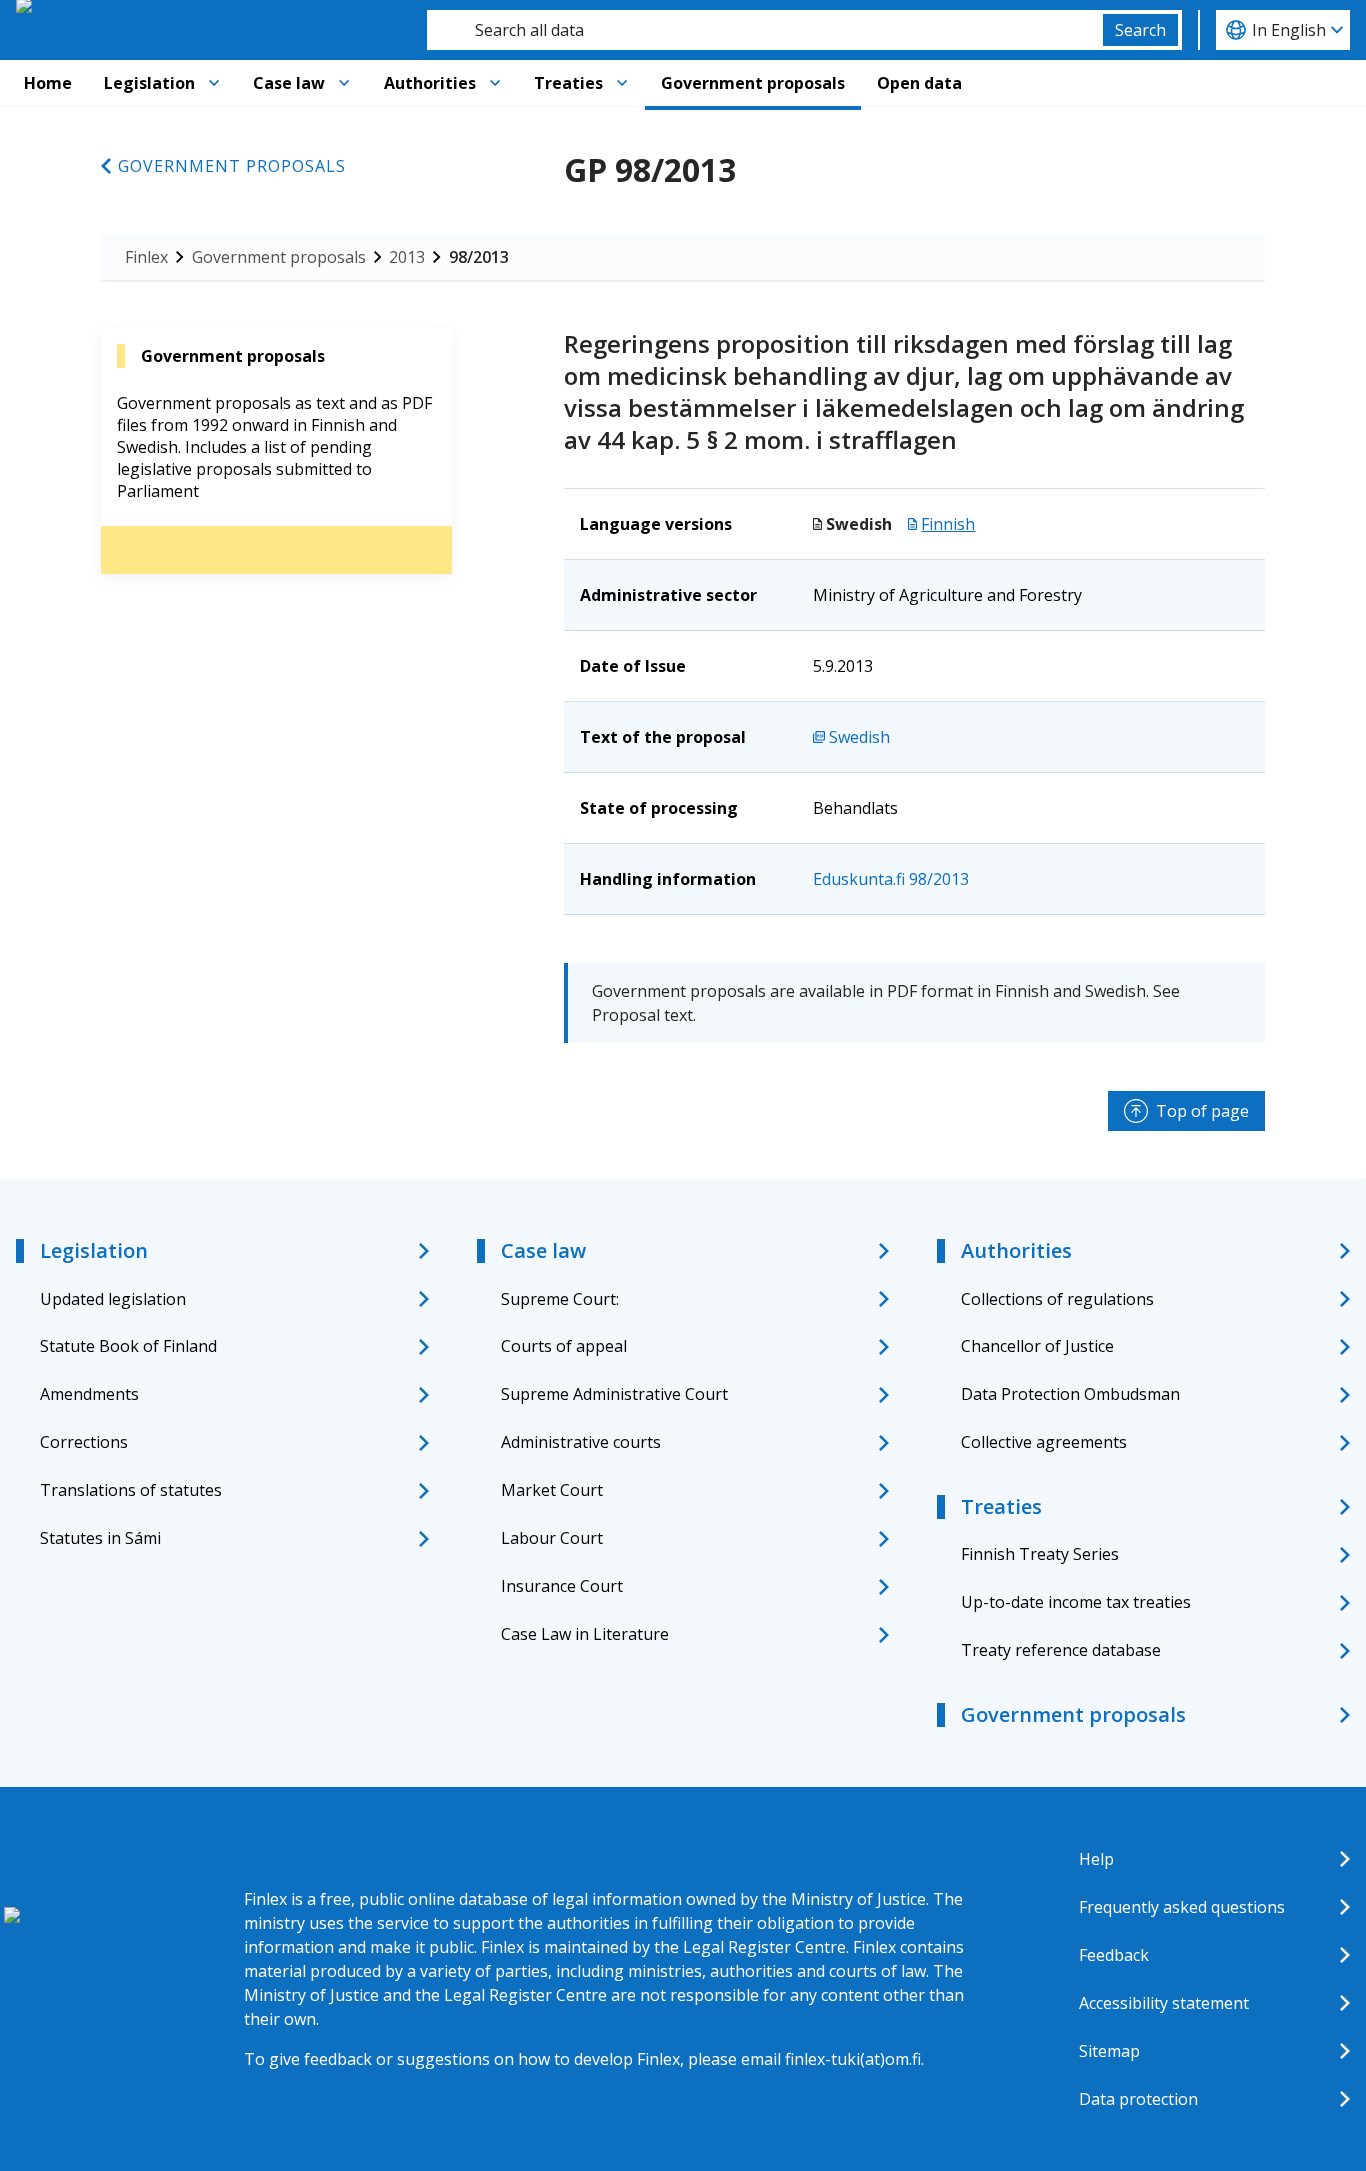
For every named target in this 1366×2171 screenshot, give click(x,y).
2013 (407, 257)
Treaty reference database (1061, 1650)
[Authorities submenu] (495, 83)
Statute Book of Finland (128, 1346)
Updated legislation (113, 1299)
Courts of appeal (564, 1346)
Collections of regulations (1057, 1299)
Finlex (146, 257)
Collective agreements (1044, 1442)
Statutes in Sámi (100, 1538)
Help (1096, 1859)
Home (48, 83)
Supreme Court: (560, 1299)
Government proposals (753, 83)
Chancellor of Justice (1037, 1346)
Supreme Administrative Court (614, 1394)
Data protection (1138, 2099)
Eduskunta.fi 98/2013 (891, 879)
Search (1140, 30)
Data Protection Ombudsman (1070, 1394)
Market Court (552, 1490)
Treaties (568, 83)
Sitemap (1109, 2051)
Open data (919, 83)
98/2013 (479, 257)
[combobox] (765, 30)
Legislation (149, 83)
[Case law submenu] (344, 83)
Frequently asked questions (1182, 1907)
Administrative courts (581, 1442)
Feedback (1114, 1955)
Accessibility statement (1164, 2003)
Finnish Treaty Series (1040, 1554)
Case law (289, 83)
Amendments (89, 1394)
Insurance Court (562, 1586)
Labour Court (552, 1538)
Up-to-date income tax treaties (1076, 1602)
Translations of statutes (131, 1490)
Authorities (430, 83)
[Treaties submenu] (622, 83)
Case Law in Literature (585, 1634)
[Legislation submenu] (214, 83)
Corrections (84, 1442)
